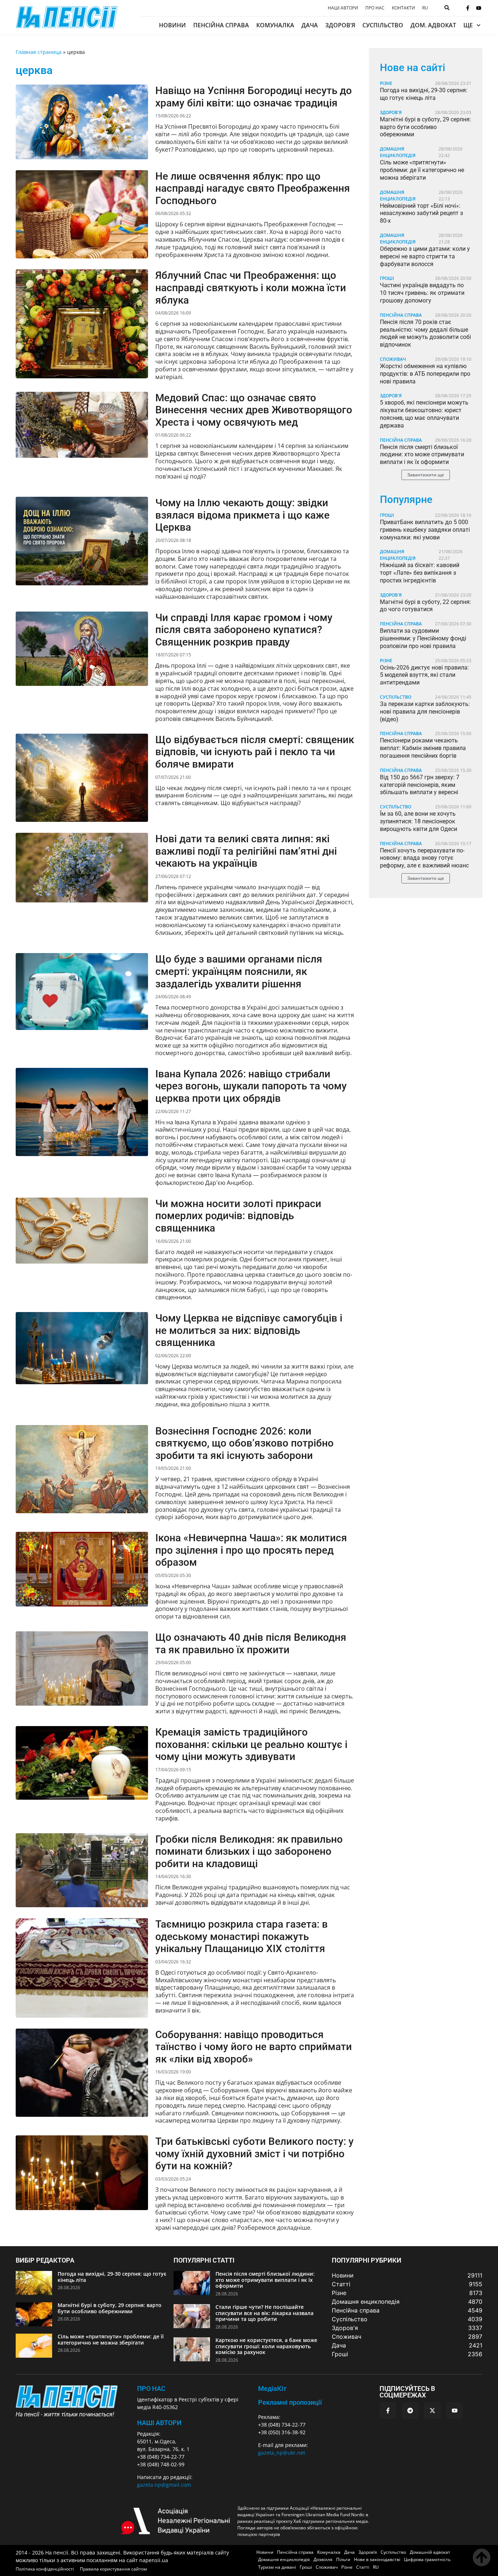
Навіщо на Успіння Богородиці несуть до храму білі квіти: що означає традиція (254, 97)
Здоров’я (340, 25)
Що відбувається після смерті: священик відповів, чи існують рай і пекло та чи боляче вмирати (255, 752)
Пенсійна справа (221, 25)
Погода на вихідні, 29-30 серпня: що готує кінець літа (424, 94)
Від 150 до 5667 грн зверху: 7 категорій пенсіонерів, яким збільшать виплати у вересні (420, 785)
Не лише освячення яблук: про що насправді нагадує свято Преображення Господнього (253, 188)
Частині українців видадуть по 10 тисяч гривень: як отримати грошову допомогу (422, 293)
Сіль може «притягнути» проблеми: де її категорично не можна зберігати (422, 170)
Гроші (387, 278)
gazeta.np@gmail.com (164, 2485)
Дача (310, 25)
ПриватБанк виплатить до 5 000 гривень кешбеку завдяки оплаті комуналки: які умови (425, 530)
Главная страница (39, 52)
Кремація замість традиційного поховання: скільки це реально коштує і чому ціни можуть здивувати (251, 1744)
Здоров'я (391, 112)
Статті (363, 2567)
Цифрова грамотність (427, 2559)
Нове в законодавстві (377, 2559)
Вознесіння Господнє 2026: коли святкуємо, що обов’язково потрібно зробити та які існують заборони (244, 1443)
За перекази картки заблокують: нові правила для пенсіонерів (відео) (425, 712)
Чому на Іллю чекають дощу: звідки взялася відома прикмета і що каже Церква (242, 515)
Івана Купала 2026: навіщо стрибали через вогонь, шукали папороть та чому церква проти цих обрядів (251, 1086)
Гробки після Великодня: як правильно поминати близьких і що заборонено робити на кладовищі (249, 1851)
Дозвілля (323, 2559)
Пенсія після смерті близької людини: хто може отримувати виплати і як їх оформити (422, 455)
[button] (426, 475)
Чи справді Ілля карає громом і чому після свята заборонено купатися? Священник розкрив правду (244, 630)
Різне (386, 83)
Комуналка (275, 25)
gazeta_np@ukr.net (282, 2453)
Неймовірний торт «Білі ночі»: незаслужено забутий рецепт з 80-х (421, 213)
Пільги (343, 2559)
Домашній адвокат (430, 2552)
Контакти (403, 8)
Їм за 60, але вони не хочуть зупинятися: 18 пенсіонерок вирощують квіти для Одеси (419, 821)
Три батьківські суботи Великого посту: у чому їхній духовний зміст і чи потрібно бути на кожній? (254, 2154)
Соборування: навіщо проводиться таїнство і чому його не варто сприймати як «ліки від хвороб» (254, 2047)
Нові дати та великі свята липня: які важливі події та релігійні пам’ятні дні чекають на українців (246, 851)
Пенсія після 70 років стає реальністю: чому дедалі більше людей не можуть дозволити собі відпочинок (425, 333)
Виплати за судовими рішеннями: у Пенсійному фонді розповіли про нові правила (423, 638)
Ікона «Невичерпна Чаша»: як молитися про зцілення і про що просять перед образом (251, 1550)
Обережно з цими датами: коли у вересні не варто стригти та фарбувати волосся (425, 256)
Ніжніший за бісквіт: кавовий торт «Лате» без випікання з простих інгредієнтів (420, 573)
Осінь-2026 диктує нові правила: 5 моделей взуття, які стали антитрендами (424, 675)
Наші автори (343, 8)
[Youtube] (479, 8)
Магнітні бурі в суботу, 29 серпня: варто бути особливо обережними (425, 127)
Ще (468, 25)
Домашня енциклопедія (398, 152)
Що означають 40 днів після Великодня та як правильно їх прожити (251, 1644)
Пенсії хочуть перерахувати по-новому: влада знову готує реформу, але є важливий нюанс (424, 858)
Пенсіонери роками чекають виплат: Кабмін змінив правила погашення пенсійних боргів (423, 748)
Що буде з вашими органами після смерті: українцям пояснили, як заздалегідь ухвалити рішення (239, 971)
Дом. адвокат (433, 25)
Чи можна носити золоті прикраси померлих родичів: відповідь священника (238, 1216)
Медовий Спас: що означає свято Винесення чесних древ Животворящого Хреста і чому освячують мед (254, 410)
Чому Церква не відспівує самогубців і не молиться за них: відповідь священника (249, 1330)
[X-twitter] (432, 2411)
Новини (172, 25)
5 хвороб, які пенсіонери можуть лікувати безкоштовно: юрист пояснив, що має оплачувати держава (424, 414)
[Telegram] (410, 2411)
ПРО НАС (151, 2388)
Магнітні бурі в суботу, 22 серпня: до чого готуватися (425, 606)
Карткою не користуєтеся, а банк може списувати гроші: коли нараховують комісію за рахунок (266, 2346)
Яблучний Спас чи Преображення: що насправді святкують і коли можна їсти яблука (251, 288)
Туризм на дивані (277, 2567)
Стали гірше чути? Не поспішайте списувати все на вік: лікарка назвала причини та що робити (264, 2313)
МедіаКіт (272, 2388)
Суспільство (383, 25)
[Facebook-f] (468, 8)
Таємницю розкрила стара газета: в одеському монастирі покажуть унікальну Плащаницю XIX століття (242, 1936)
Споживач (393, 359)
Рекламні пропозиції (290, 2402)
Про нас (375, 8)
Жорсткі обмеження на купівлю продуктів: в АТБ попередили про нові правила (425, 374)
